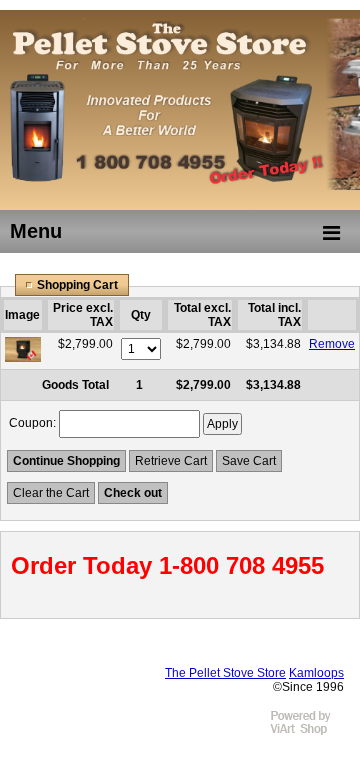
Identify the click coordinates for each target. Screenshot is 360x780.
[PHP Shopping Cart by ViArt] (310, 732)
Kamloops (316, 673)
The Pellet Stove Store (225, 673)
